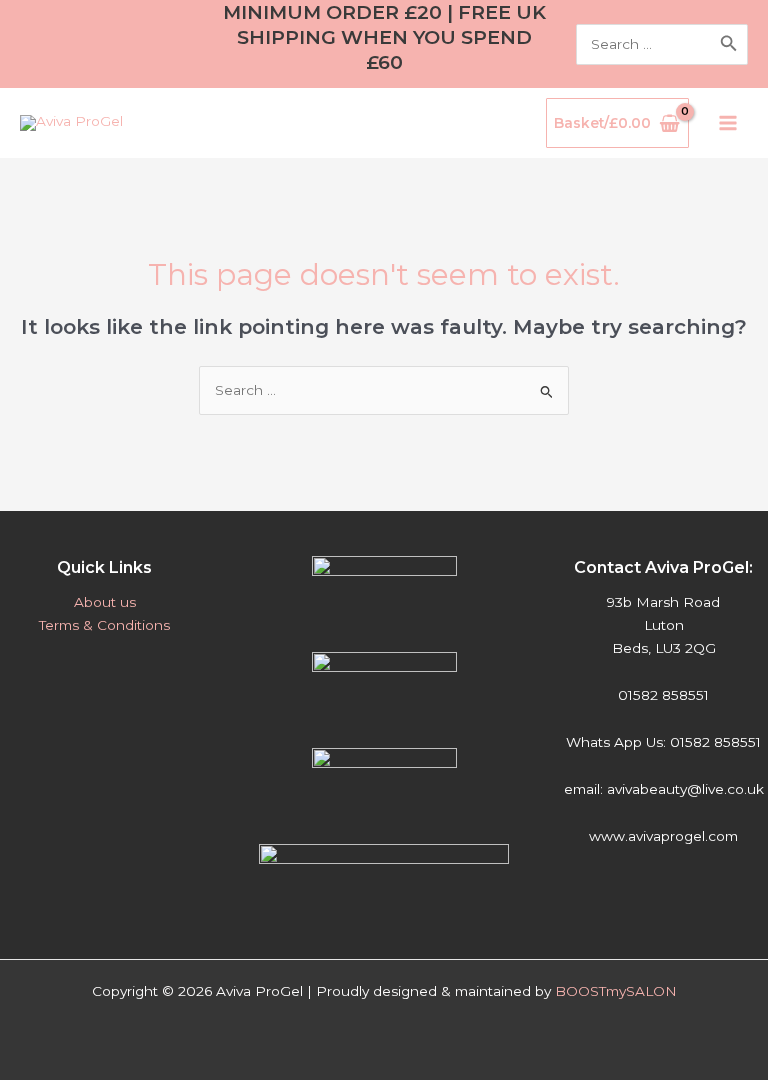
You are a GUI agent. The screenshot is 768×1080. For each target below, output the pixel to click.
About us (105, 602)
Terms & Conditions (104, 625)
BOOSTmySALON (616, 991)
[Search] (729, 44)
